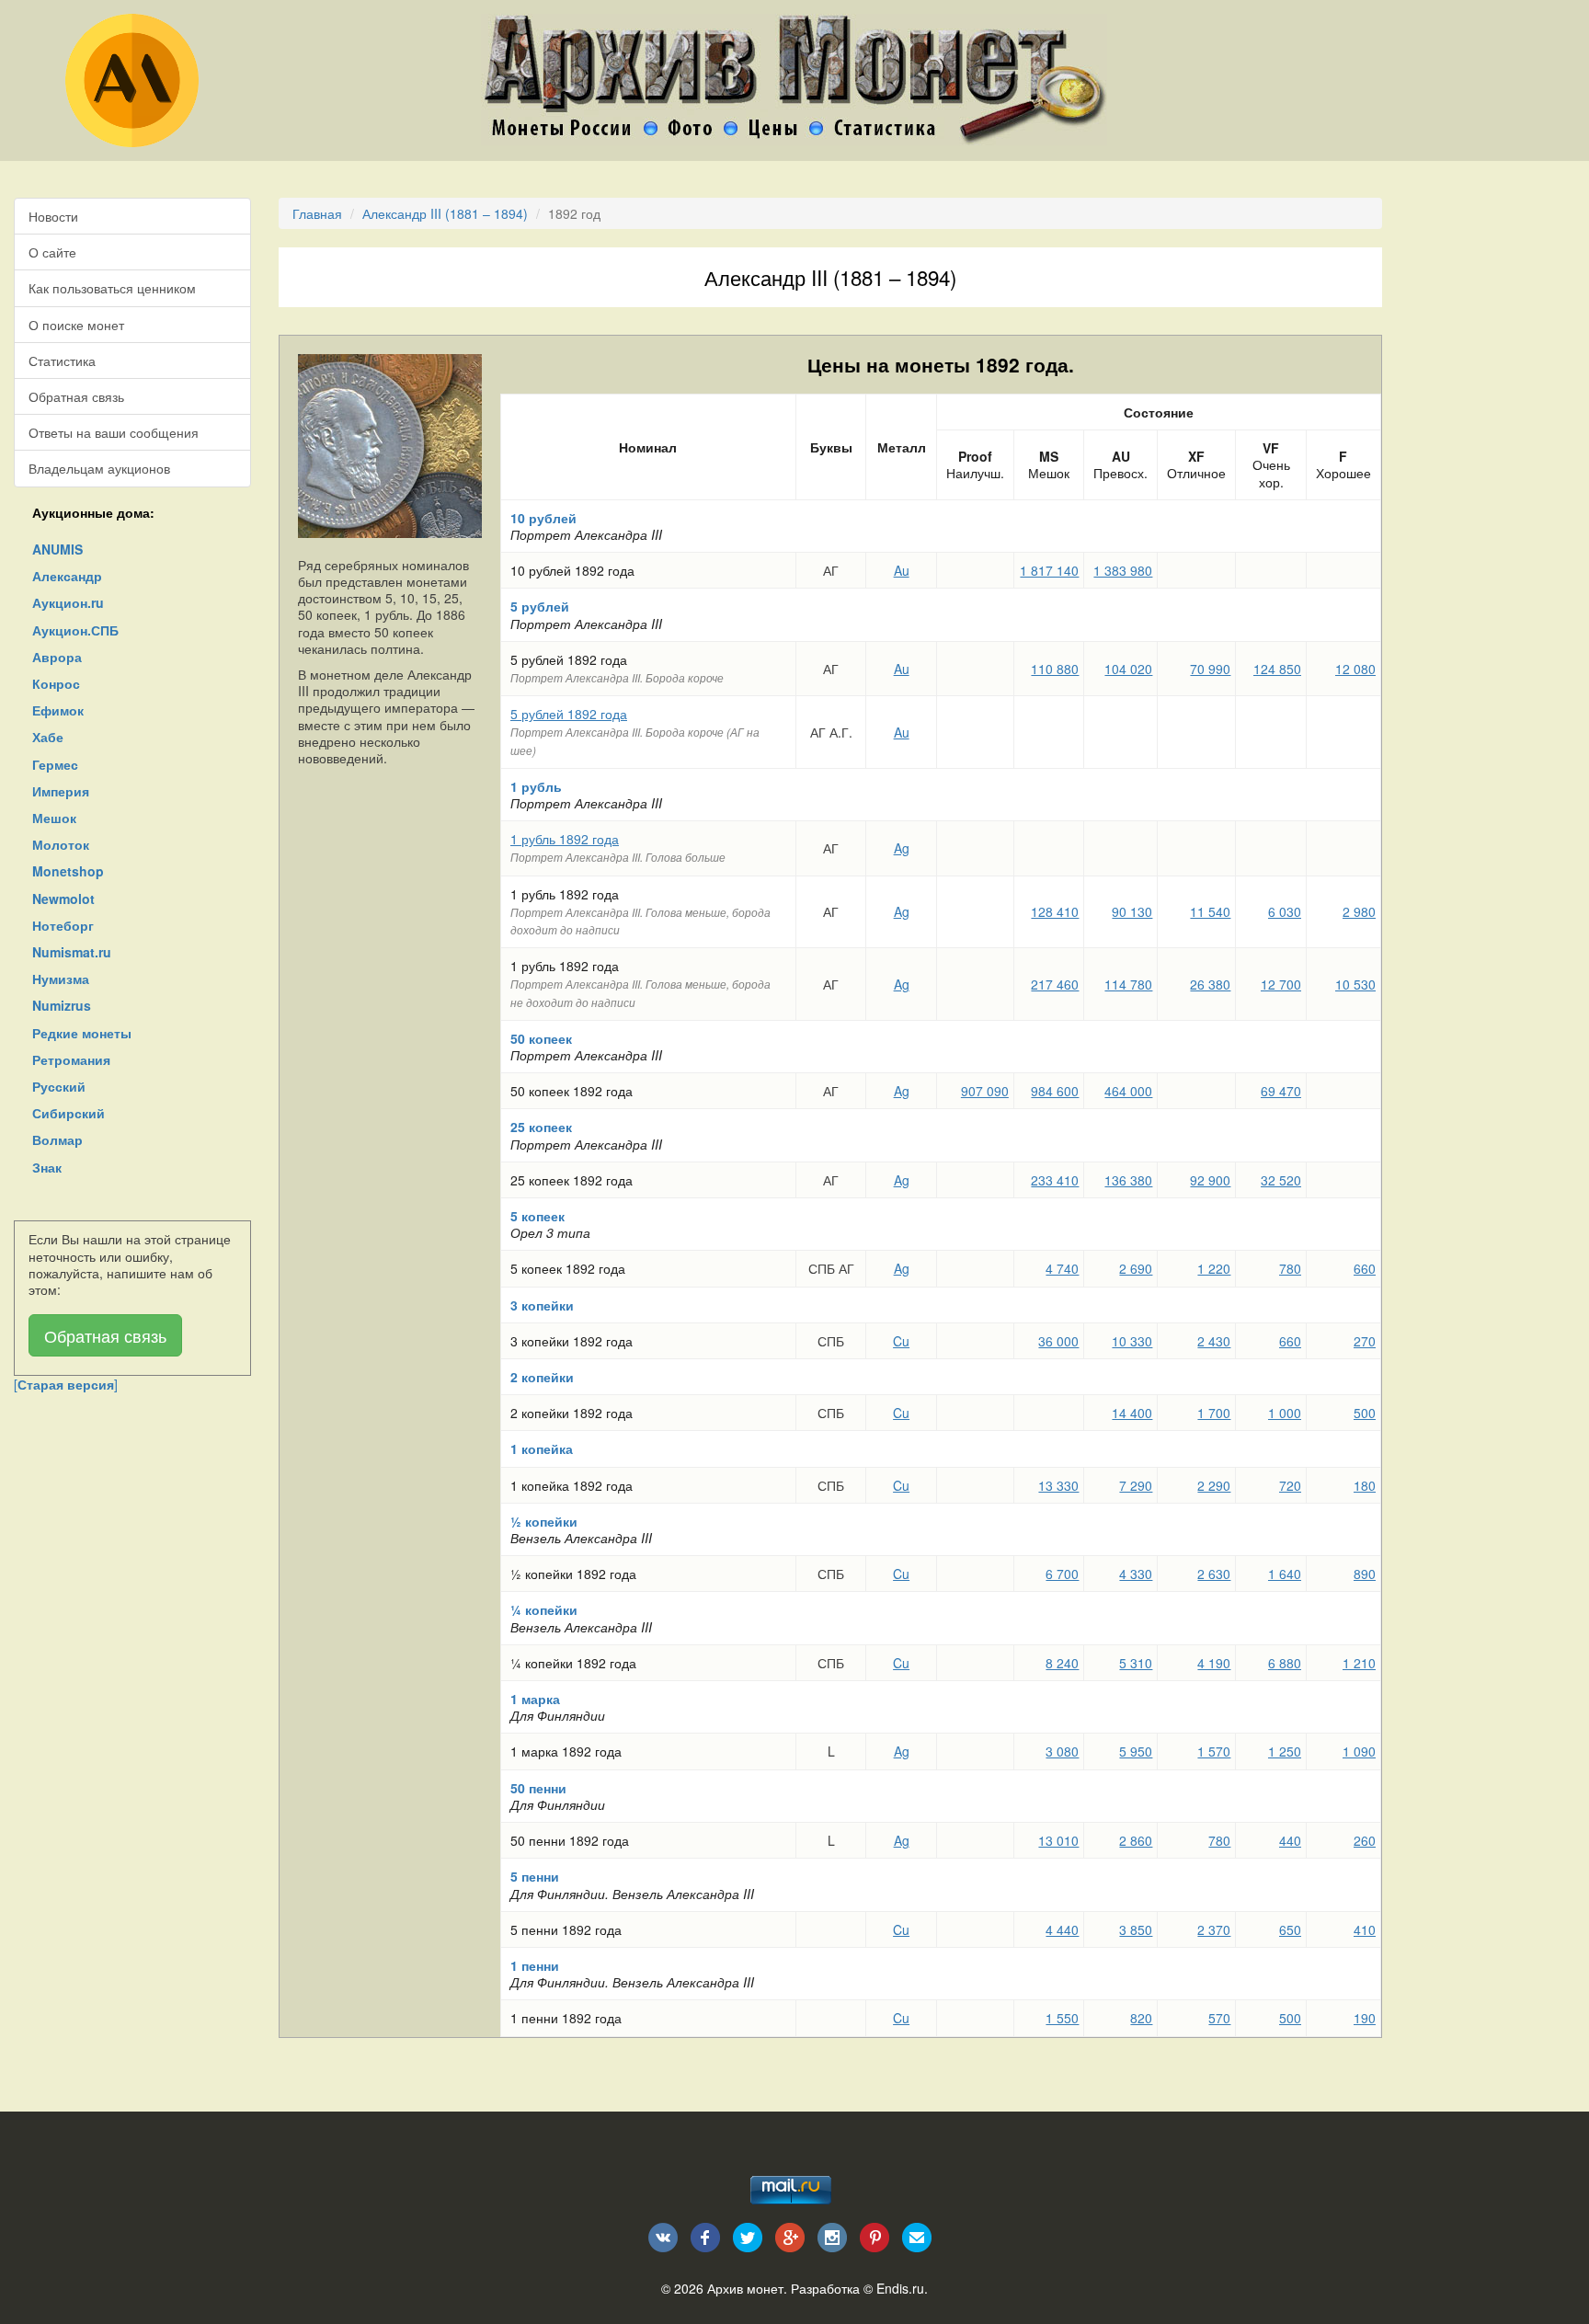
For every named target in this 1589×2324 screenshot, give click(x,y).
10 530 (1355, 984)
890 (1365, 1574)
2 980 (1359, 911)
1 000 (1285, 1413)
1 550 (1062, 2018)
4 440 (1062, 1929)
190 (1365, 2018)
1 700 (1214, 1413)
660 (1365, 1268)
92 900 (1210, 1180)
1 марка (535, 1699)
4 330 (1136, 1574)
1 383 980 (1123, 570)
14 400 (1132, 1413)
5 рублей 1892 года (569, 714)
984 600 (1055, 1091)
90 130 (1132, 911)
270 (1365, 1341)
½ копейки (544, 1521)
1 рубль (536, 786)
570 (1219, 2018)
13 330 (1058, 1485)
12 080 (1355, 669)
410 (1365, 1929)
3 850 (1136, 1929)
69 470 (1281, 1091)
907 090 (985, 1091)
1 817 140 (1049, 570)
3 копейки (542, 1305)
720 (1290, 1485)
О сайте (52, 252)
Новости (53, 216)
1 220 (1214, 1268)
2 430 (1214, 1341)
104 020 (1128, 669)
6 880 (1285, 1663)
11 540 (1210, 911)
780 (1290, 1268)
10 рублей (543, 518)
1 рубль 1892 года (565, 839)
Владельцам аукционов (99, 468)
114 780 (1128, 984)
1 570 (1214, 1751)
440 (1290, 1840)
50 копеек (541, 1038)
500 (1365, 1413)
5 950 (1136, 1751)
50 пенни (538, 1788)
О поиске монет (76, 325)
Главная (317, 213)
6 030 (1285, 911)
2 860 (1136, 1840)
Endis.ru (900, 2288)
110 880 (1055, 669)
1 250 (1285, 1751)
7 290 (1136, 1485)
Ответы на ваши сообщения (114, 432)
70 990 (1210, 669)
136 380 (1128, 1180)
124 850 (1277, 669)
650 (1290, 1929)
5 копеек (537, 1216)
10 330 (1132, 1341)
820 (1141, 2018)
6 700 (1062, 1574)
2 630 (1214, 1574)
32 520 (1281, 1180)
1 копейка (542, 1448)
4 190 (1214, 1663)
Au (902, 570)
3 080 (1062, 1751)
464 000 (1128, 1091)
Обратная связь (76, 396)
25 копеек (541, 1127)
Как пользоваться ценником (112, 288)
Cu (901, 1341)
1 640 (1285, 1574)
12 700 (1281, 984)
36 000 (1058, 1341)
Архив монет (745, 2288)
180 (1365, 1485)
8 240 (1062, 1663)
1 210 (1359, 1663)
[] (66, 1384)
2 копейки (542, 1377)
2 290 (1214, 1485)
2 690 (1136, 1268)
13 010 (1058, 1840)
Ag (902, 848)
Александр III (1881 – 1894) (445, 213)
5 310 (1136, 1663)
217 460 (1055, 984)
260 (1365, 1840)
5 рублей (540, 606)
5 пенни (535, 1876)
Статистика (62, 361)
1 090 (1359, 1751)
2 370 (1214, 1929)
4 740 (1062, 1268)
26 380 (1210, 984)
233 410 (1055, 1180)
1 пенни (535, 1965)
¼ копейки (544, 1609)
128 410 (1055, 911)
